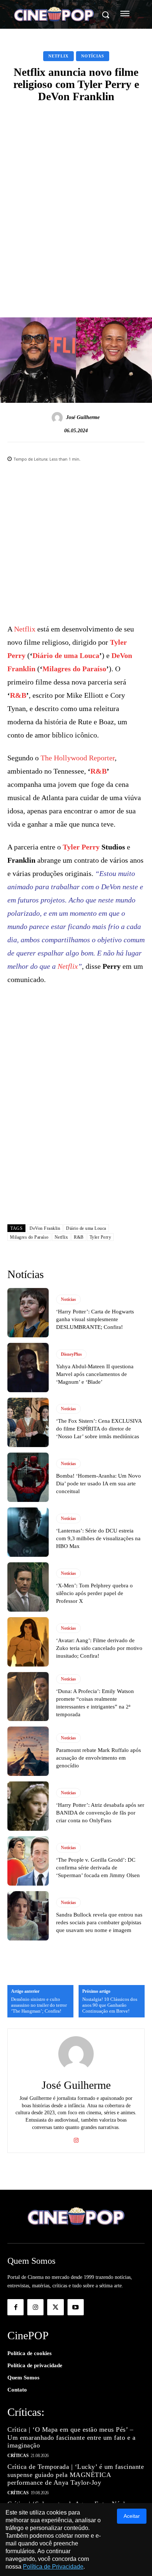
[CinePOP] (54, 15)
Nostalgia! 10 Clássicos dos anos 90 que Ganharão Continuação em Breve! (110, 2005)
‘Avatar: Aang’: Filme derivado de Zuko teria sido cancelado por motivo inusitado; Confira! (99, 1648)
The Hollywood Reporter (78, 758)
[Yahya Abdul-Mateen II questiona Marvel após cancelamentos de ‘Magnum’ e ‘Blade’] (28, 1368)
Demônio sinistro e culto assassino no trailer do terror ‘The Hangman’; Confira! (39, 2005)
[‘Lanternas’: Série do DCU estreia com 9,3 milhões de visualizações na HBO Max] (28, 1532)
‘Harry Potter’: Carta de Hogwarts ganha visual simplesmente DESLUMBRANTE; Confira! (95, 1319)
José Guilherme (83, 417)
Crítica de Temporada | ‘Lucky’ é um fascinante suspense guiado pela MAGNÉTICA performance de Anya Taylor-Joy (76, 2475)
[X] (55, 2307)
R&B (18, 695)
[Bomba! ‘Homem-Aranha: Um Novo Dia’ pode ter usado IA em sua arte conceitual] (28, 1477)
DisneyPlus (71, 1354)
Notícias (93, 56)
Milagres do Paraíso (74, 669)
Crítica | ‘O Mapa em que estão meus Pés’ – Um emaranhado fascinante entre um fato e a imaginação (71, 2437)
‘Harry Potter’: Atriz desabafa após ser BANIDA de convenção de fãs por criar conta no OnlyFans (100, 1813)
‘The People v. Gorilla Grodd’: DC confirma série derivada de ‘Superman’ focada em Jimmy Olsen (98, 1868)
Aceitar (132, 2516)
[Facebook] (15, 2307)
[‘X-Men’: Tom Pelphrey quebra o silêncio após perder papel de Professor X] (28, 1587)
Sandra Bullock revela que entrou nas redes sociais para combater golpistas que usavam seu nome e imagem (99, 1922)
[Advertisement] (76, 189)
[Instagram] (76, 2139)
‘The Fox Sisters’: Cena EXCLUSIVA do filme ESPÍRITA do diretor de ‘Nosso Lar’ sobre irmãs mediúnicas (99, 1429)
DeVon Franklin (45, 1228)
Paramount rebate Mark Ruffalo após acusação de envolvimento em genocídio (99, 1758)
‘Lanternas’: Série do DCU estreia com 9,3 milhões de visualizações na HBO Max (98, 1538)
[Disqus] (76, 1120)
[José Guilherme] (58, 418)
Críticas (18, 2456)
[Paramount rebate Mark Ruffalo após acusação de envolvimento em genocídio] (28, 1751)
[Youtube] (76, 2307)
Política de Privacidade (53, 2567)
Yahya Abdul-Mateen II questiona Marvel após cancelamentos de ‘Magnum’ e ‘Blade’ (95, 1374)
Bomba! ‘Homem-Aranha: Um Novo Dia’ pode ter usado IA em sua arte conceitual (99, 1484)
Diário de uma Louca (66, 655)
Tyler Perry (81, 847)
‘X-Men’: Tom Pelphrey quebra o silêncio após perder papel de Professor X (94, 1593)
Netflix (58, 56)
